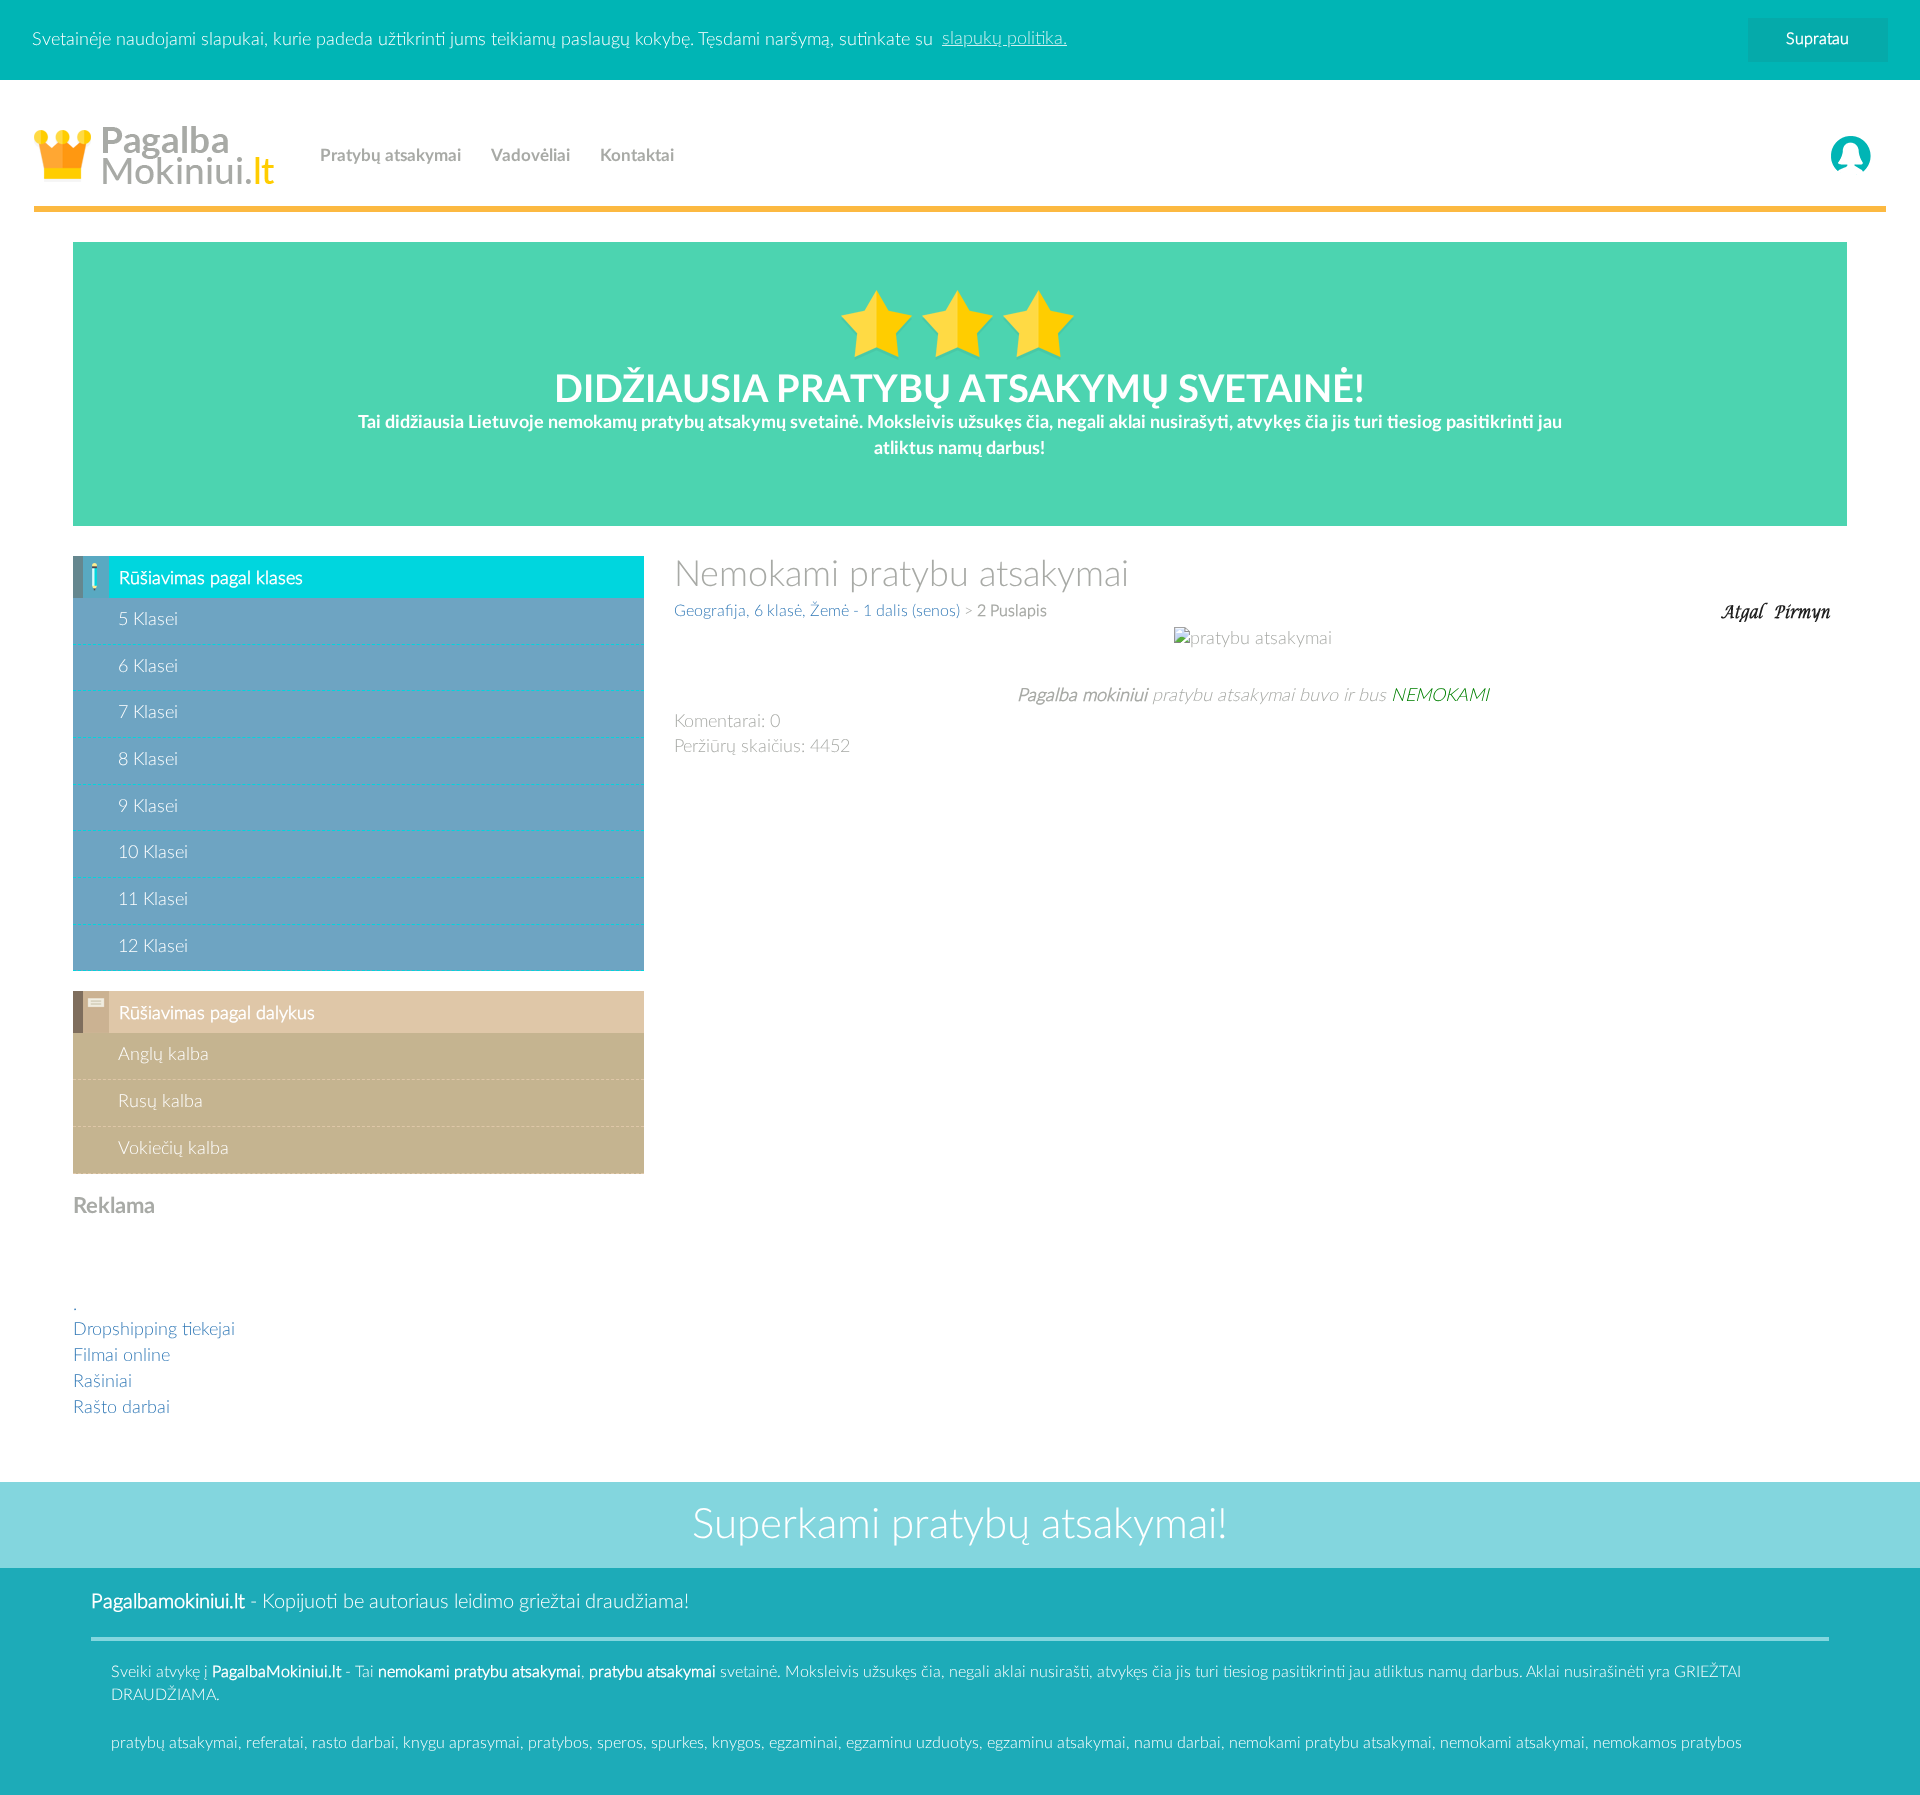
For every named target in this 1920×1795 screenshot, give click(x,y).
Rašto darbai (121, 1408)
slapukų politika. (1004, 39)
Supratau (1817, 39)
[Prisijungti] (1851, 156)
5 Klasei (148, 620)
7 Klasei (148, 713)
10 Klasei (153, 853)
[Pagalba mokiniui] (154, 151)
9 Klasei (148, 807)
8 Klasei (148, 760)
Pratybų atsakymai (390, 155)
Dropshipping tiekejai (154, 1330)
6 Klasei (148, 667)
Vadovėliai (530, 155)
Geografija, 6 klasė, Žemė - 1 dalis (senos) (817, 611)
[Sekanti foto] (1802, 610)
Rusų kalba (160, 1102)
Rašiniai (102, 1382)
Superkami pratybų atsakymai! (960, 1525)
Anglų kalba (163, 1055)
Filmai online (121, 1356)
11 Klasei (153, 900)
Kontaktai (637, 155)
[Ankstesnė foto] (1742, 610)
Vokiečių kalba (173, 1149)
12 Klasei (153, 947)
